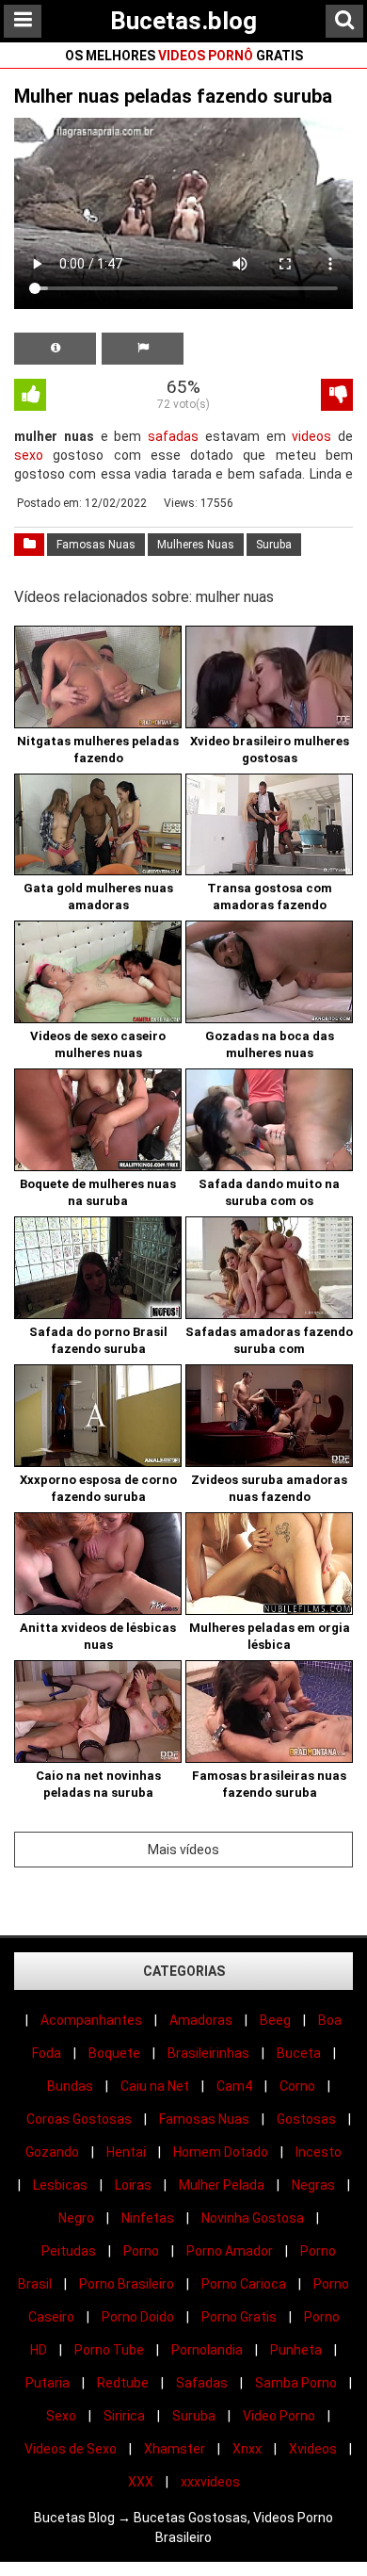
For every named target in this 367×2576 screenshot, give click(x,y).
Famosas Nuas (96, 545)
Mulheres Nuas (196, 545)
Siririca (124, 2416)
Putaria (48, 2383)
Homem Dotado (221, 2152)
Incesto (319, 2152)
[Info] (55, 349)
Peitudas (69, 2251)
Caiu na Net (155, 2086)
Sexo (61, 2416)
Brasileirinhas (208, 2053)
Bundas (70, 2086)
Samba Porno (296, 2383)
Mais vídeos (183, 1850)
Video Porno (279, 2416)
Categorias (184, 1971)
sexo (29, 455)
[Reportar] (143, 349)
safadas (173, 436)
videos (311, 436)
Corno (297, 2086)
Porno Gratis (239, 2317)
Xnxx (247, 2449)
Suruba (274, 545)
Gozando (52, 2152)
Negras (313, 2185)
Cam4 (234, 2086)
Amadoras (201, 2020)
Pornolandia (207, 2350)
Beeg (275, 2020)
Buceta (299, 2053)
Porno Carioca (244, 2284)
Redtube (123, 2383)
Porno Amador (230, 2251)
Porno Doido (138, 2317)
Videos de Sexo (71, 2449)
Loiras (133, 2185)
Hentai (126, 2152)
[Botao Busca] (344, 21)
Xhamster (175, 2449)
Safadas (202, 2383)
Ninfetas (148, 2218)
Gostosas (306, 2119)
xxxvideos (210, 2482)
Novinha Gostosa (253, 2218)
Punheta (296, 2350)
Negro (76, 2218)
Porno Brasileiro (127, 2284)
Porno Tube (109, 2350)
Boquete (114, 2053)
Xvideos (313, 2449)
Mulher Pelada (222, 2185)
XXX (141, 2482)
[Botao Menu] (23, 21)
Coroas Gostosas (79, 2119)
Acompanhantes (91, 2020)
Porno (141, 2251)
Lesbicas (60, 2185)
